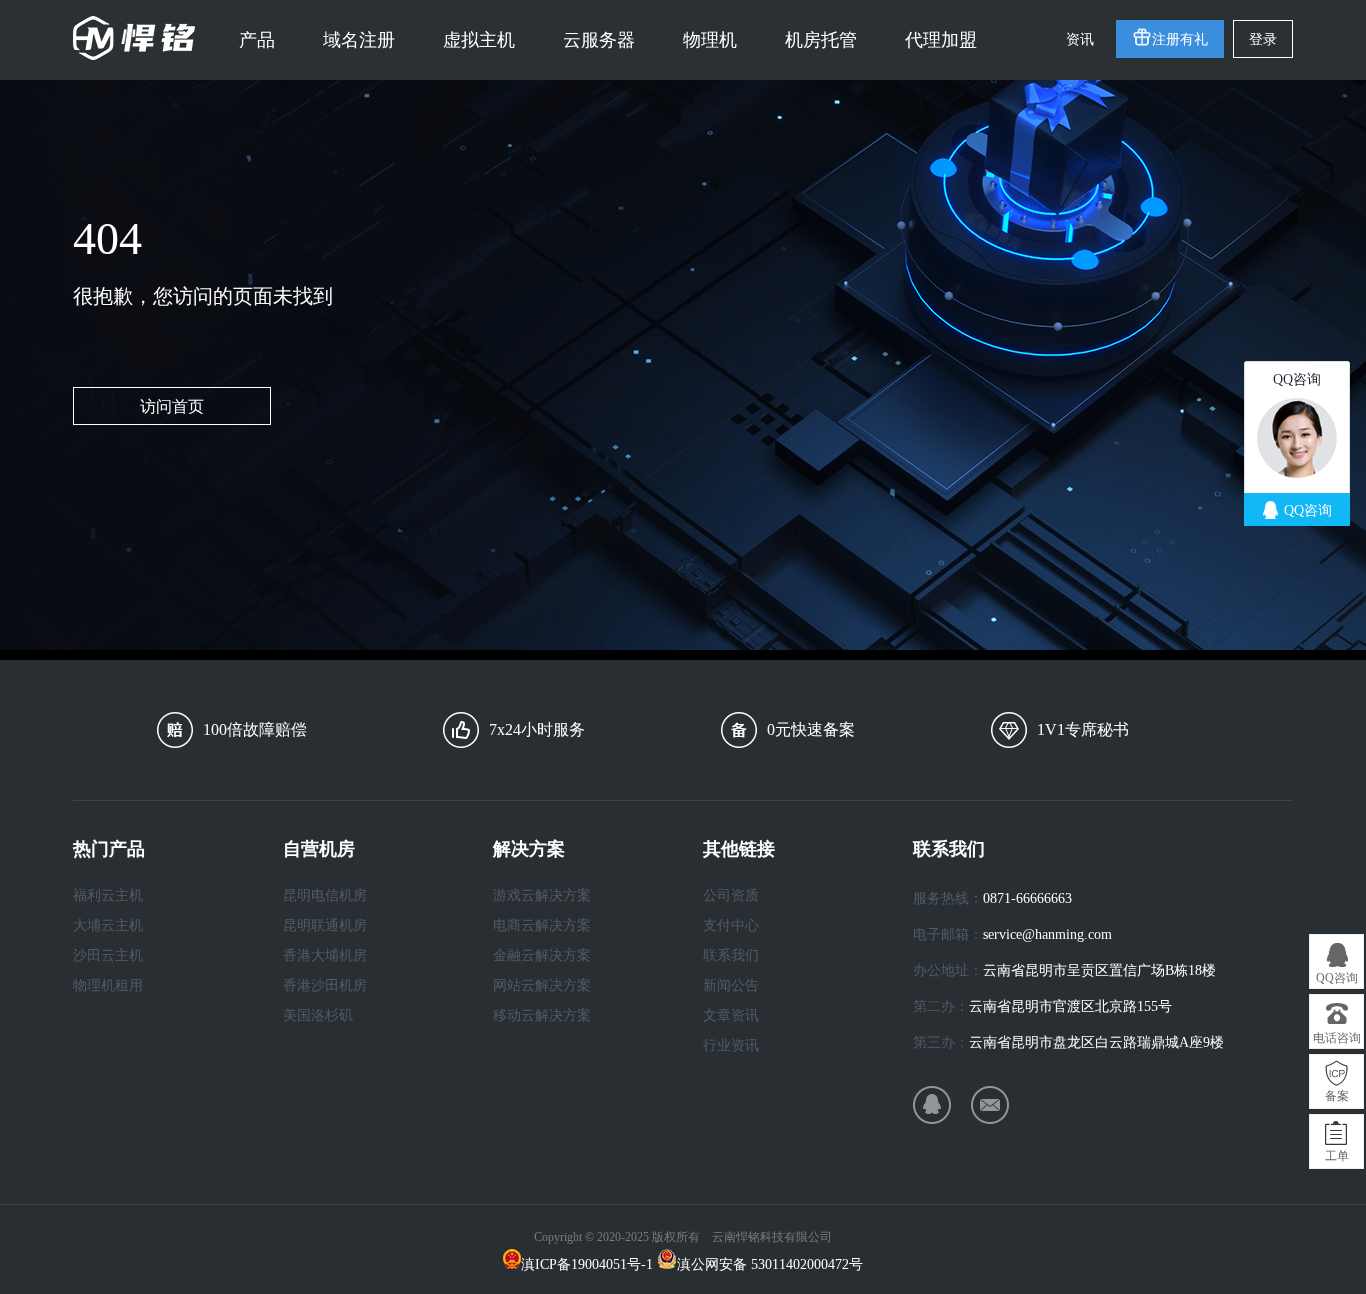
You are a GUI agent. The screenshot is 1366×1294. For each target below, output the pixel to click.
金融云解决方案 (542, 955)
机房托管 (821, 40)
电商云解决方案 (542, 925)
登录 (1263, 39)
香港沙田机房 (325, 985)
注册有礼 (1180, 39)
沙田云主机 (108, 955)
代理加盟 (941, 40)
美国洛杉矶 (318, 1015)
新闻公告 (731, 985)
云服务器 (599, 40)
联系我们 (731, 955)
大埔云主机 (108, 925)
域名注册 (359, 40)
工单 (1337, 1156)
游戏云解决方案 (542, 895)
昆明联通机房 (325, 925)
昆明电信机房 (325, 895)
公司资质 (731, 895)
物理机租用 (108, 985)
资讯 (1080, 39)
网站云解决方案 (542, 985)
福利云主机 (108, 895)
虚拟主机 (479, 40)
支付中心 (731, 925)
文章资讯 (731, 1015)
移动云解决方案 (542, 1015)
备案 (1337, 1096)
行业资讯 (731, 1045)
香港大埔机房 (325, 955)
